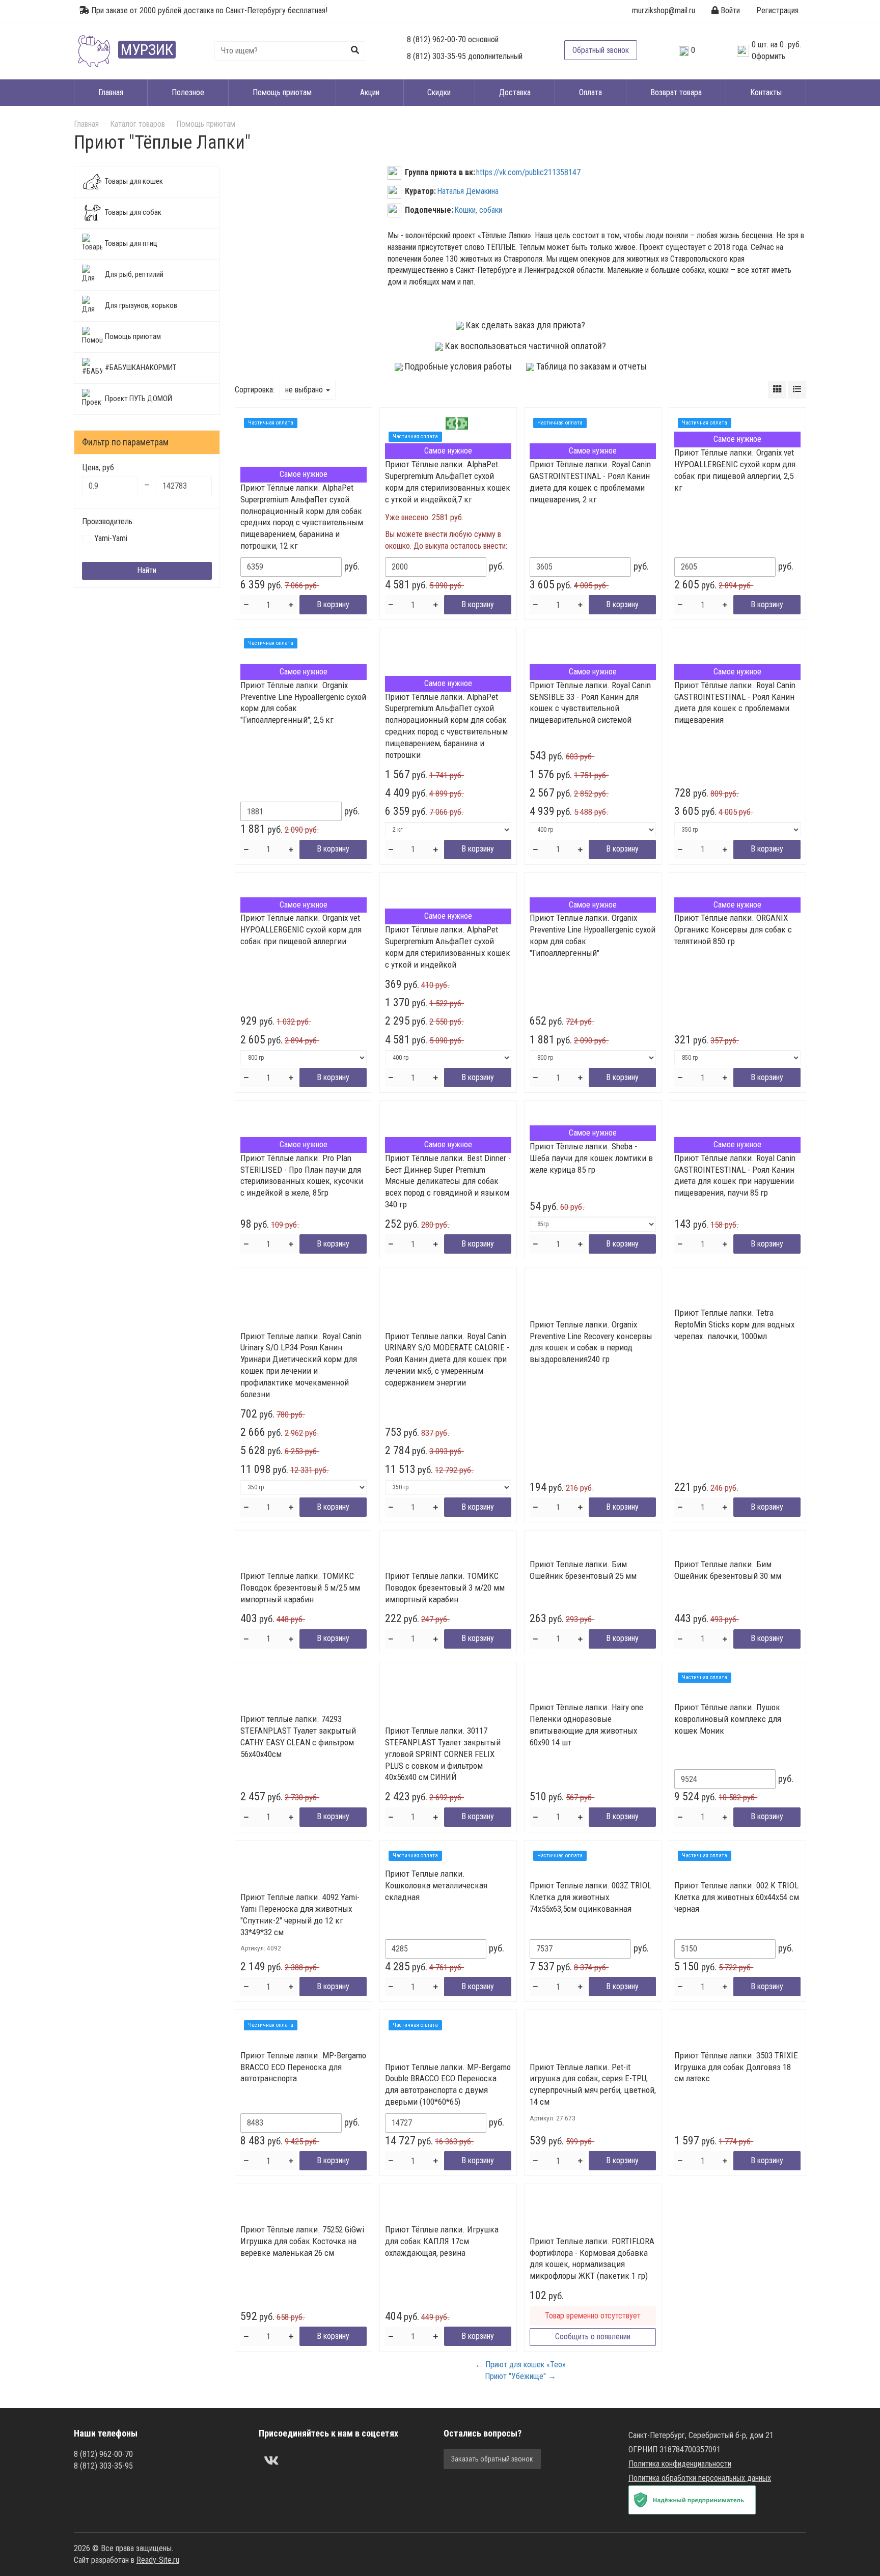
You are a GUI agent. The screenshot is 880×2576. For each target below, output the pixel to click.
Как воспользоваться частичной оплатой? (525, 346)
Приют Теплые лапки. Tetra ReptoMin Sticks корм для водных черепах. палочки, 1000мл (734, 1324)
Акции (370, 92)
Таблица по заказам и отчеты (590, 366)
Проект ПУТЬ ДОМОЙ (139, 399)
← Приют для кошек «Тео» (520, 2365)
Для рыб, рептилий (134, 274)
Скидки (439, 92)
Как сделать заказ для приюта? (525, 325)
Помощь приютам (282, 92)
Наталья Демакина (468, 191)
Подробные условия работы (457, 366)
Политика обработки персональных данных (700, 2478)
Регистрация (777, 10)
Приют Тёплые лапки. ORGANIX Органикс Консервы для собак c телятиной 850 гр (733, 929)
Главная (111, 92)
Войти (729, 10)
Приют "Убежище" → (520, 2376)
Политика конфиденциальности (680, 2464)
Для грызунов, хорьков (141, 305)
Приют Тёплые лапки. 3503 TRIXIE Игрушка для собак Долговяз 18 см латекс (736, 2067)
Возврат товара (676, 92)
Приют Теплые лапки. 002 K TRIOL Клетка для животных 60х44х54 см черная (737, 1897)
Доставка (515, 92)
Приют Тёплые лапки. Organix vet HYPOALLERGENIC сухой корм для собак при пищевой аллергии (301, 929)
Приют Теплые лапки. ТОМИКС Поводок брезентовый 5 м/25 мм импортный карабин (300, 1588)
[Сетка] (777, 390)
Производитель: (108, 521)
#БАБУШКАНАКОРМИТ (141, 367)
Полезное (188, 92)
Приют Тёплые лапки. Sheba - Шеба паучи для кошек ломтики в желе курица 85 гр (591, 1158)
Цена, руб (98, 468)
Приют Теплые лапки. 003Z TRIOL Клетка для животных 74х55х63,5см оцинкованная (590, 1897)
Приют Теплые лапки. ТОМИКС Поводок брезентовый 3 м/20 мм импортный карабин (445, 1588)
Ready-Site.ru (158, 2560)
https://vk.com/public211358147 (528, 172)
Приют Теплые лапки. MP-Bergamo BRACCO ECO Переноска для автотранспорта (303, 2067)
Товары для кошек (134, 181)
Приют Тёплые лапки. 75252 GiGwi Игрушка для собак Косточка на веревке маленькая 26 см (302, 2241)
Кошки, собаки (478, 210)
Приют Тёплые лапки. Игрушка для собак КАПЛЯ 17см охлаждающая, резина (442, 2241)
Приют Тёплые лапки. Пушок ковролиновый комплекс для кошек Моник (728, 1719)
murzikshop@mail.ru (664, 10)
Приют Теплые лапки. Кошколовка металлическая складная (436, 1885)
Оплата (590, 92)
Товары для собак (133, 212)
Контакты (766, 92)
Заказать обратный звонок (492, 2459)
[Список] (797, 390)
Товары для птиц (131, 243)
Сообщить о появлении (593, 2337)
